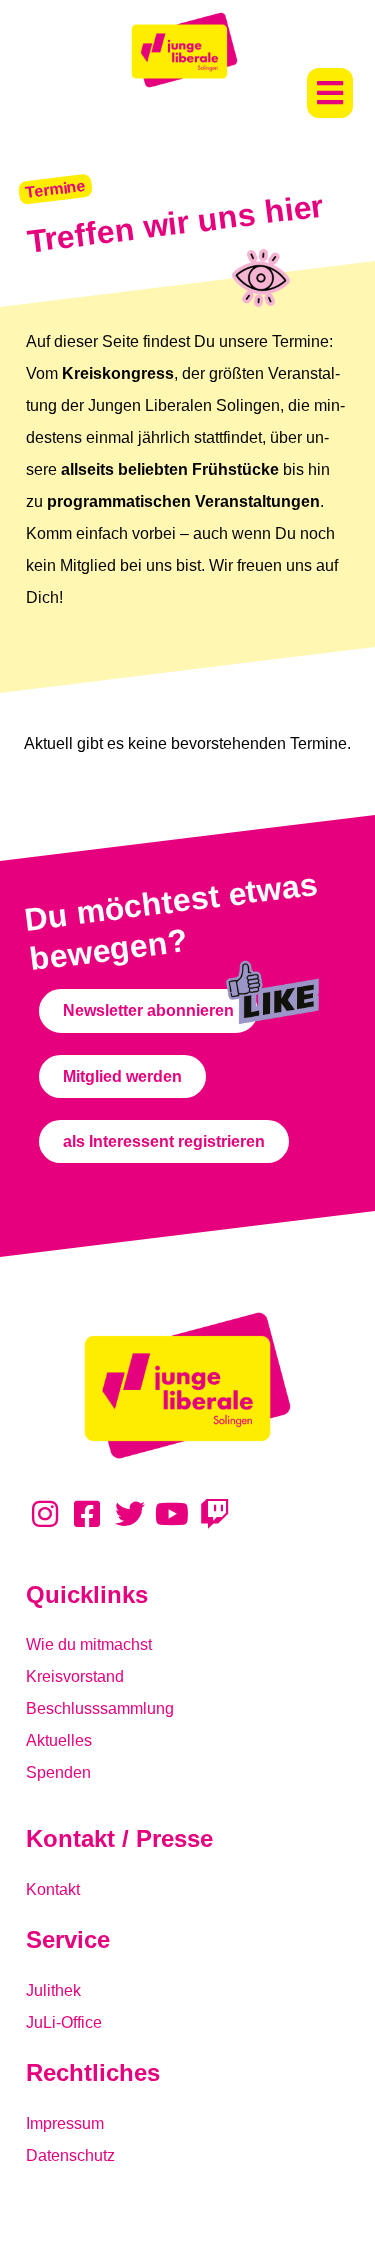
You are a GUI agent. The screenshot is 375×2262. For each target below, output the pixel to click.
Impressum (65, 2123)
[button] (330, 93)
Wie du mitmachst (89, 1644)
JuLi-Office (64, 2022)
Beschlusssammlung (100, 1708)
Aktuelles (59, 1740)
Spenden (58, 1772)
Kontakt (53, 1889)
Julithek (53, 1990)
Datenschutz (70, 2155)
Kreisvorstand (75, 1676)
